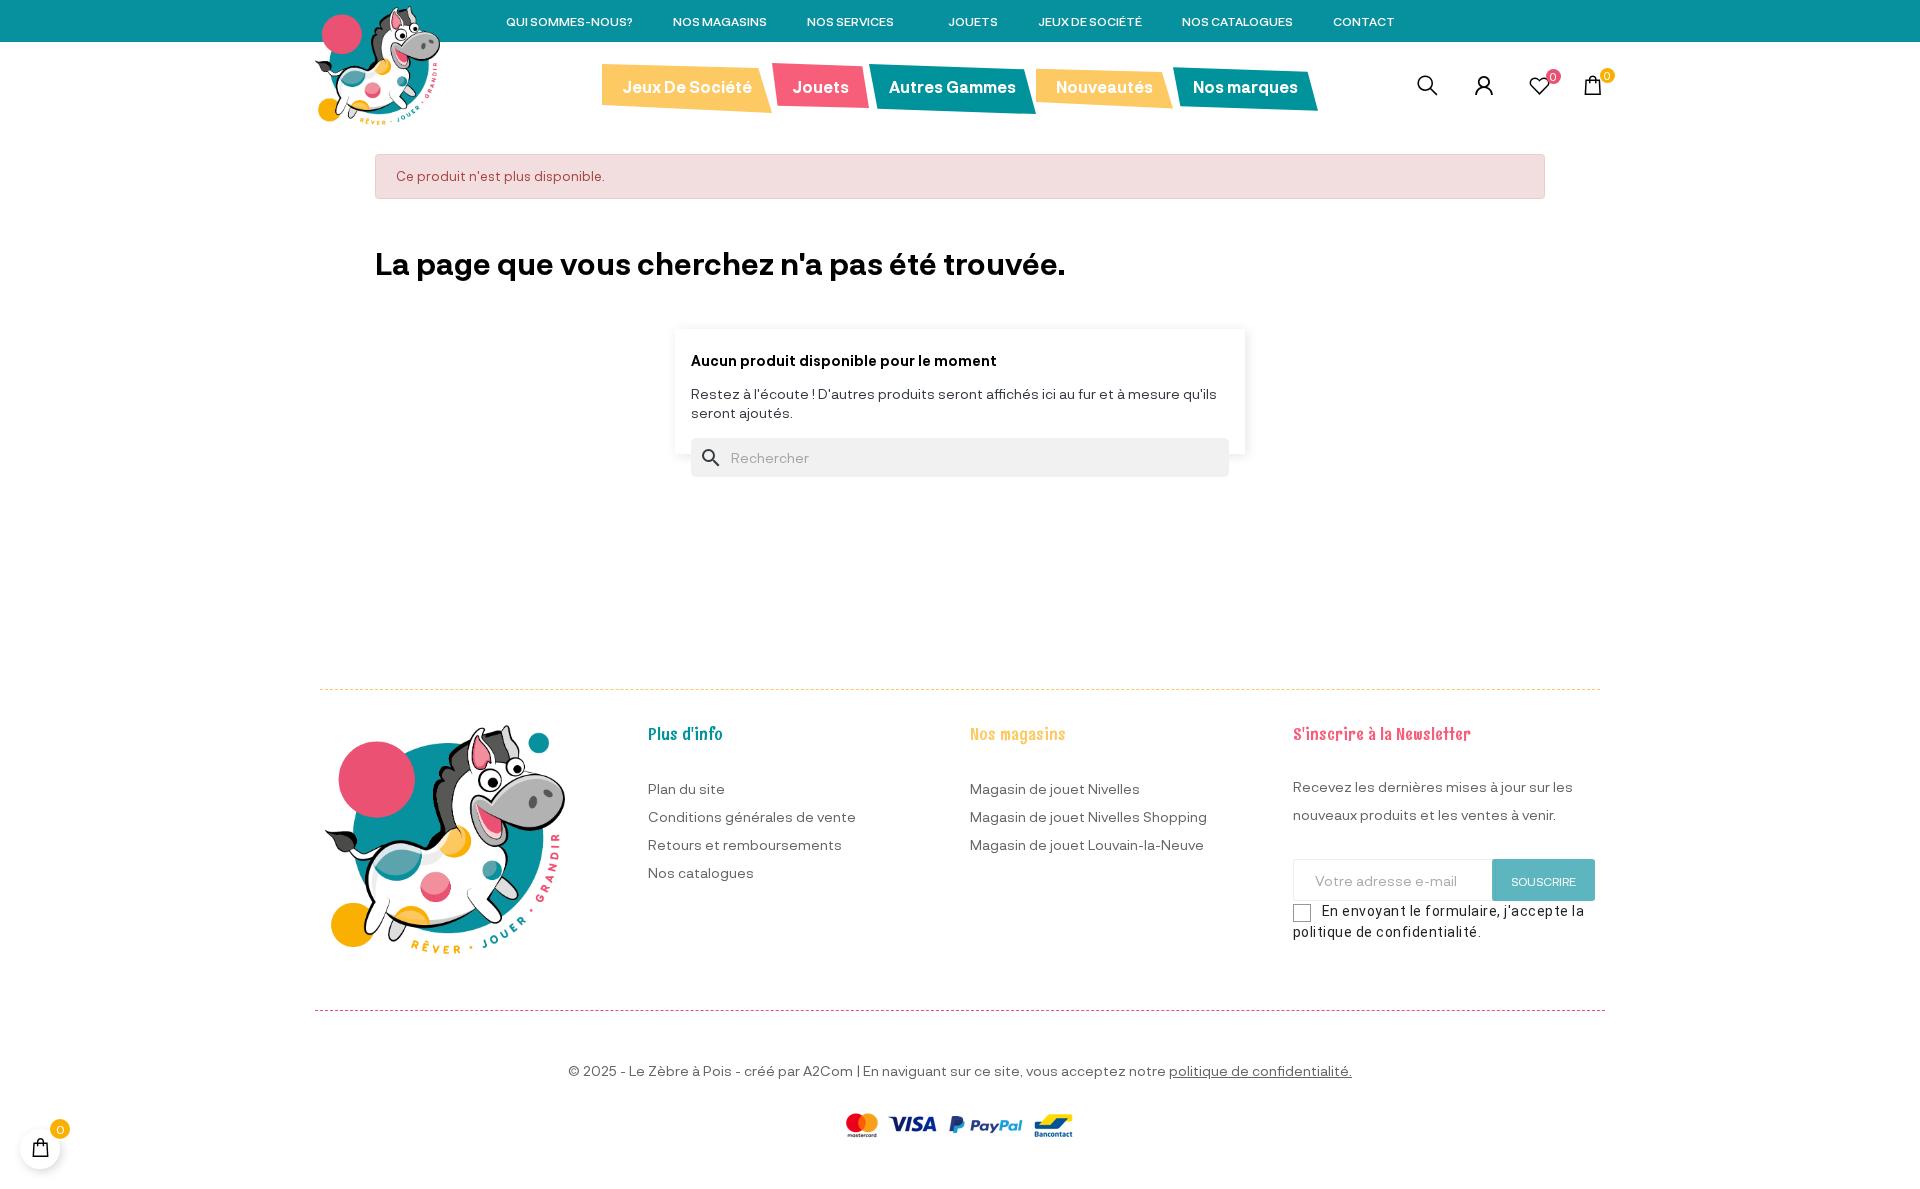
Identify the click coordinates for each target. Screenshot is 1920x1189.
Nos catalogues (701, 872)
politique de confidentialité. (1260, 1070)
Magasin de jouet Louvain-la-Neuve (1087, 844)
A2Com (828, 1070)
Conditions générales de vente (752, 816)
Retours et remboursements (745, 844)
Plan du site (686, 788)
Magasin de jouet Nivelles (1055, 788)
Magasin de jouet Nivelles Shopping (1088, 816)
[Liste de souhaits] (1539, 88)
